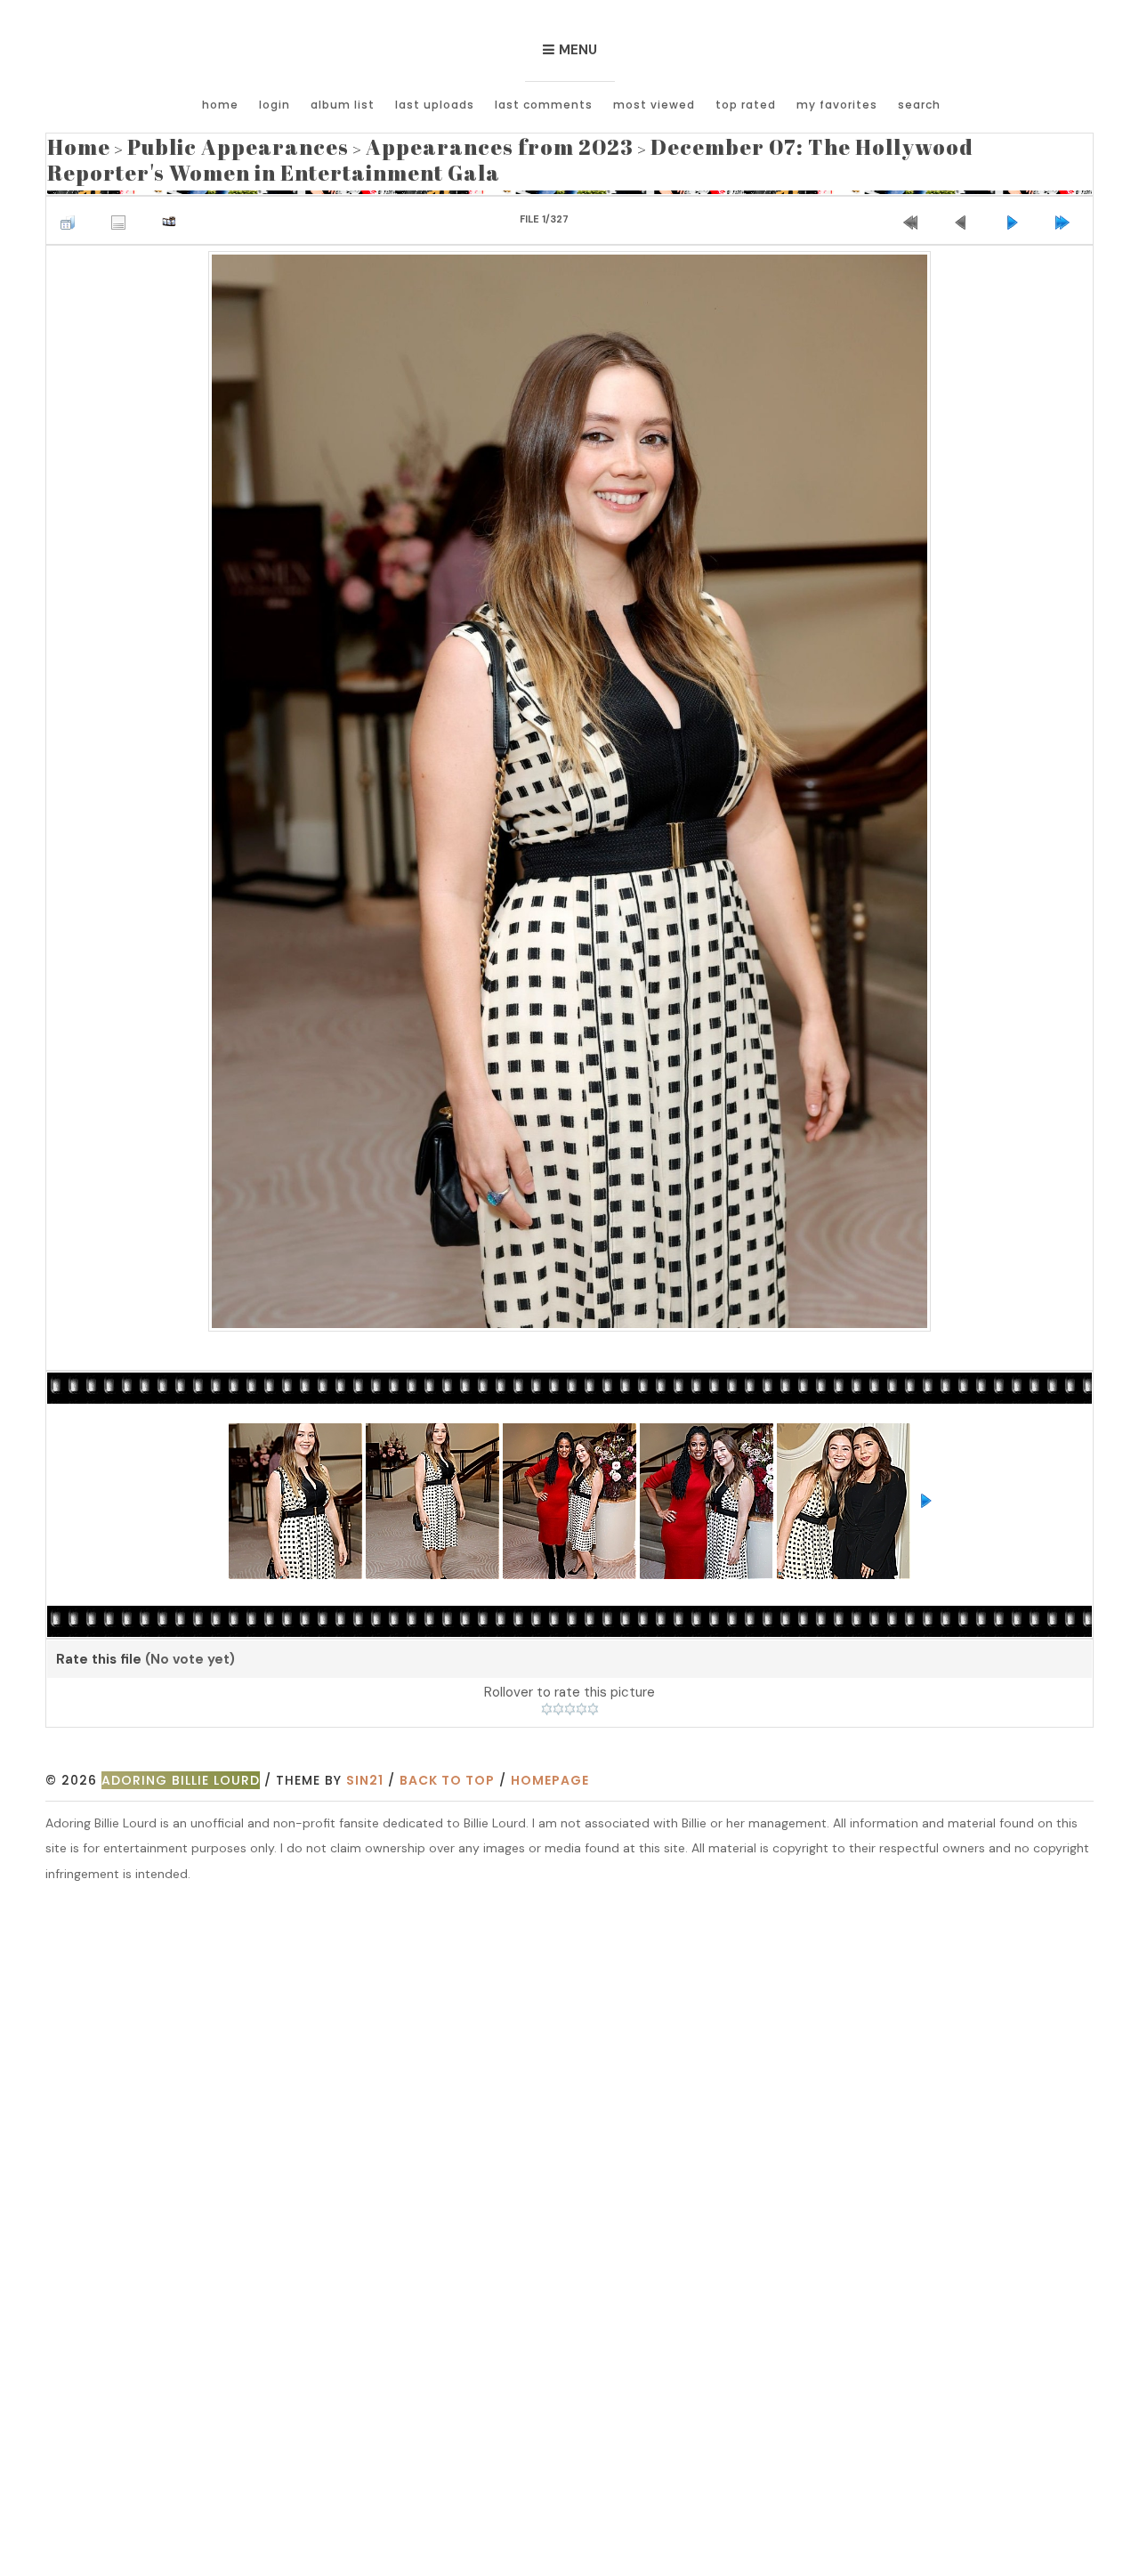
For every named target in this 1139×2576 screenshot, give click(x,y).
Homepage (550, 1770)
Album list (343, 105)
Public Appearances (198, 143)
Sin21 (365, 1770)
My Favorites (837, 105)
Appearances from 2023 (403, 143)
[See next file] (1016, 205)
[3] (570, 1698)
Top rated (746, 105)
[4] (582, 1698)
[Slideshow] (174, 205)
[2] (558, 1698)
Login (275, 105)
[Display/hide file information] (123, 205)
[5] (593, 1698)
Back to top (447, 1770)
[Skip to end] (1067, 205)
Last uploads (435, 105)
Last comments (544, 105)
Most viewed (654, 105)
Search (919, 105)
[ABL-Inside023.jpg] (570, 777)
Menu (578, 50)
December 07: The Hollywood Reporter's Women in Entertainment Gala (563, 153)
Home (220, 105)
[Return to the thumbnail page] (72, 205)
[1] (547, 1698)
